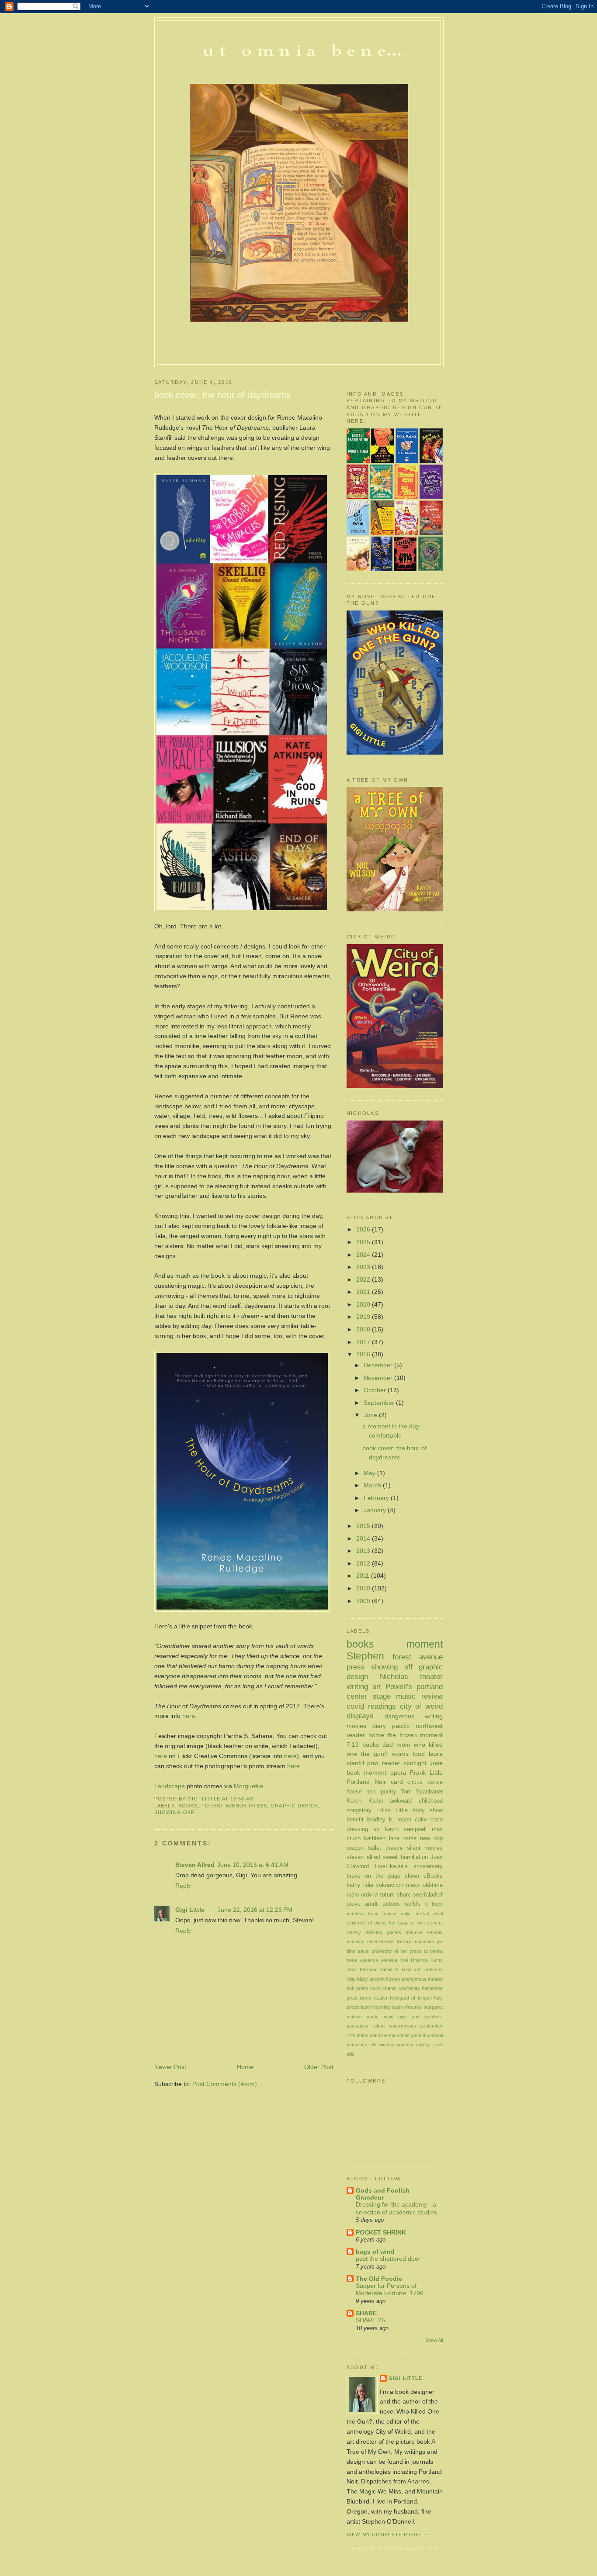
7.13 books (363, 1745)
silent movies (425, 1848)
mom (403, 1745)
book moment (366, 1773)
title (373, 2045)
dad (388, 1745)
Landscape (170, 1786)
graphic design (295, 1806)
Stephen (365, 1656)
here (189, 1716)
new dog (431, 1838)
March (373, 1485)
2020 (364, 1304)
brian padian (382, 1914)
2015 (364, 1526)
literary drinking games (374, 1932)
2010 (364, 1588)
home (376, 1735)
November (379, 1378)
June (371, 1415)
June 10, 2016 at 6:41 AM (253, 1865)
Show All (434, 2340)
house (354, 1791)
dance (435, 1782)
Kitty (351, 1979)
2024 (364, 1255)
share (404, 1895)
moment (425, 1644)
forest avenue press (234, 1806)
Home (245, 2067)
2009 (364, 1601)
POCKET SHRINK (381, 2232)
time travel (358, 1951)
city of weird (422, 1706)
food (419, 1754)
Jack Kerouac (362, 1969)
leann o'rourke (407, 2007)
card (397, 1782)
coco (437, 1819)
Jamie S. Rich (396, 1969)
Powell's (399, 1686)
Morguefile (248, 1786)
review (432, 1696)
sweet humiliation (405, 1857)
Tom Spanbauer (422, 1791)
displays (360, 1716)
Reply (183, 1886)
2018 (364, 1329)
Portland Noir (366, 1782)
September (380, 1403)
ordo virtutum (378, 1895)
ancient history (385, 1979)
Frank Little (426, 1773)
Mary (363, 1979)
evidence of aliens (367, 1923)
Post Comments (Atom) (225, 2084)
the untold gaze (405, 2035)
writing (357, 1686)
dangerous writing (414, 1716)
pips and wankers (420, 2017)
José (436, 1763)
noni (371, 1791)
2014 (364, 1538)
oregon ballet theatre (375, 1848)
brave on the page (373, 1876)
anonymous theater (422, 1979)
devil (438, 1914)
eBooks (433, 1876)
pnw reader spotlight (397, 1763)
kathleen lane (382, 1838)
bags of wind (375, 2252)
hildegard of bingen (411, 1998)
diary (379, 1726)
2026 (364, 1229)
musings (356, 1941)
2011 (364, 1576)
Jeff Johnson (428, 1969)
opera (398, 1773)
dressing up (363, 1829)
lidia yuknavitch (383, 1885)
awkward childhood (416, 1801)
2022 (364, 1279)
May (370, 1473)
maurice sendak (424, 1932)
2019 (364, 1317)
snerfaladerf (428, 1895)
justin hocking (376, 2007)
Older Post (319, 2067)
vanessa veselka (378, 1960)
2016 (364, 1354)
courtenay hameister (421, 1988)
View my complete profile (387, 2535)
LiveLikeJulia (391, 1866)
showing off (174, 1812)
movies (356, 1726)
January (376, 1510)
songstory (359, 1810)
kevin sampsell (406, 1829)
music (406, 1696)
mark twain (380, 2017)
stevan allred (363, 1857)
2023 (364, 1267)
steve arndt (362, 1904)
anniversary (428, 1866)
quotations (358, 2026)
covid (355, 1706)
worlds (412, 1904)
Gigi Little (190, 1910)
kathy (354, 1885)
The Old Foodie (379, 2279)
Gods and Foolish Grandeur (383, 2194)
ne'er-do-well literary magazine (401, 1941)
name (410, 1838)
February (377, 1498)
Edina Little (392, 1810)
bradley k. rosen (389, 1819)
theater (431, 1676)
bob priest (357, 1988)
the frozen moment (415, 1735)
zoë (404, 1960)
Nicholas (394, 1676)
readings (382, 1706)
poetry (389, 1791)
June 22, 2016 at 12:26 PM (255, 1910)
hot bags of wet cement (416, 1923)
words (400, 1754)
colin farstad (415, 1914)
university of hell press (397, 1951)
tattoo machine (372, 2035)
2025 (364, 1242)
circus (415, 1782)
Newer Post (170, 2067)
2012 (364, 1563)
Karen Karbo (365, 1801)
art (377, 1686)
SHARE (366, 2313)
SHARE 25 (370, 2320)
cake (421, 1819)
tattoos (391, 1904)
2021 (364, 1292)
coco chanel (383, 1988)
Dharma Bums (427, 1960)
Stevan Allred (195, 1865)
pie (440, 1941)
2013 (364, 1551)
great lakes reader (367, 1998)
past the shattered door (388, 2259)
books (188, 1806)
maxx (413, 1885)
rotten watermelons (394, 2026)
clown (412, 1876)
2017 (364, 1342)
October (376, 1390)
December (379, 1365)
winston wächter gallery (404, 2045)
